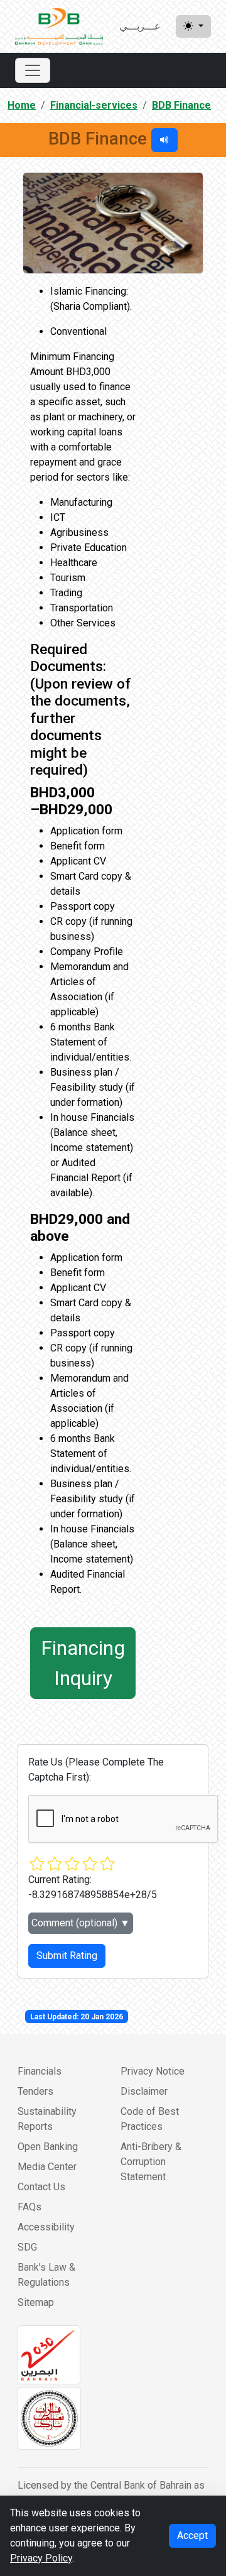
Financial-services (94, 105)
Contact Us (41, 2187)
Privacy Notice (153, 2071)
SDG (27, 2247)
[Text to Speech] (164, 140)
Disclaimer (144, 2091)
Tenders (35, 2091)
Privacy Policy (41, 2558)
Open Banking (48, 2147)
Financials (40, 2071)
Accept (192, 2535)
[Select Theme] (193, 26)
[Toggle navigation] (33, 70)
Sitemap (36, 2302)
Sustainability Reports (47, 2119)
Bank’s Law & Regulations (46, 2275)
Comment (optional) (81, 1923)
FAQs (30, 2207)
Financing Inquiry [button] (83, 1663)
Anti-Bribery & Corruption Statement (151, 2162)
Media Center (47, 2167)
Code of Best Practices (150, 2119)
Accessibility (46, 2227)
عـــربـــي (140, 26)
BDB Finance (181, 105)
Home (22, 105)
